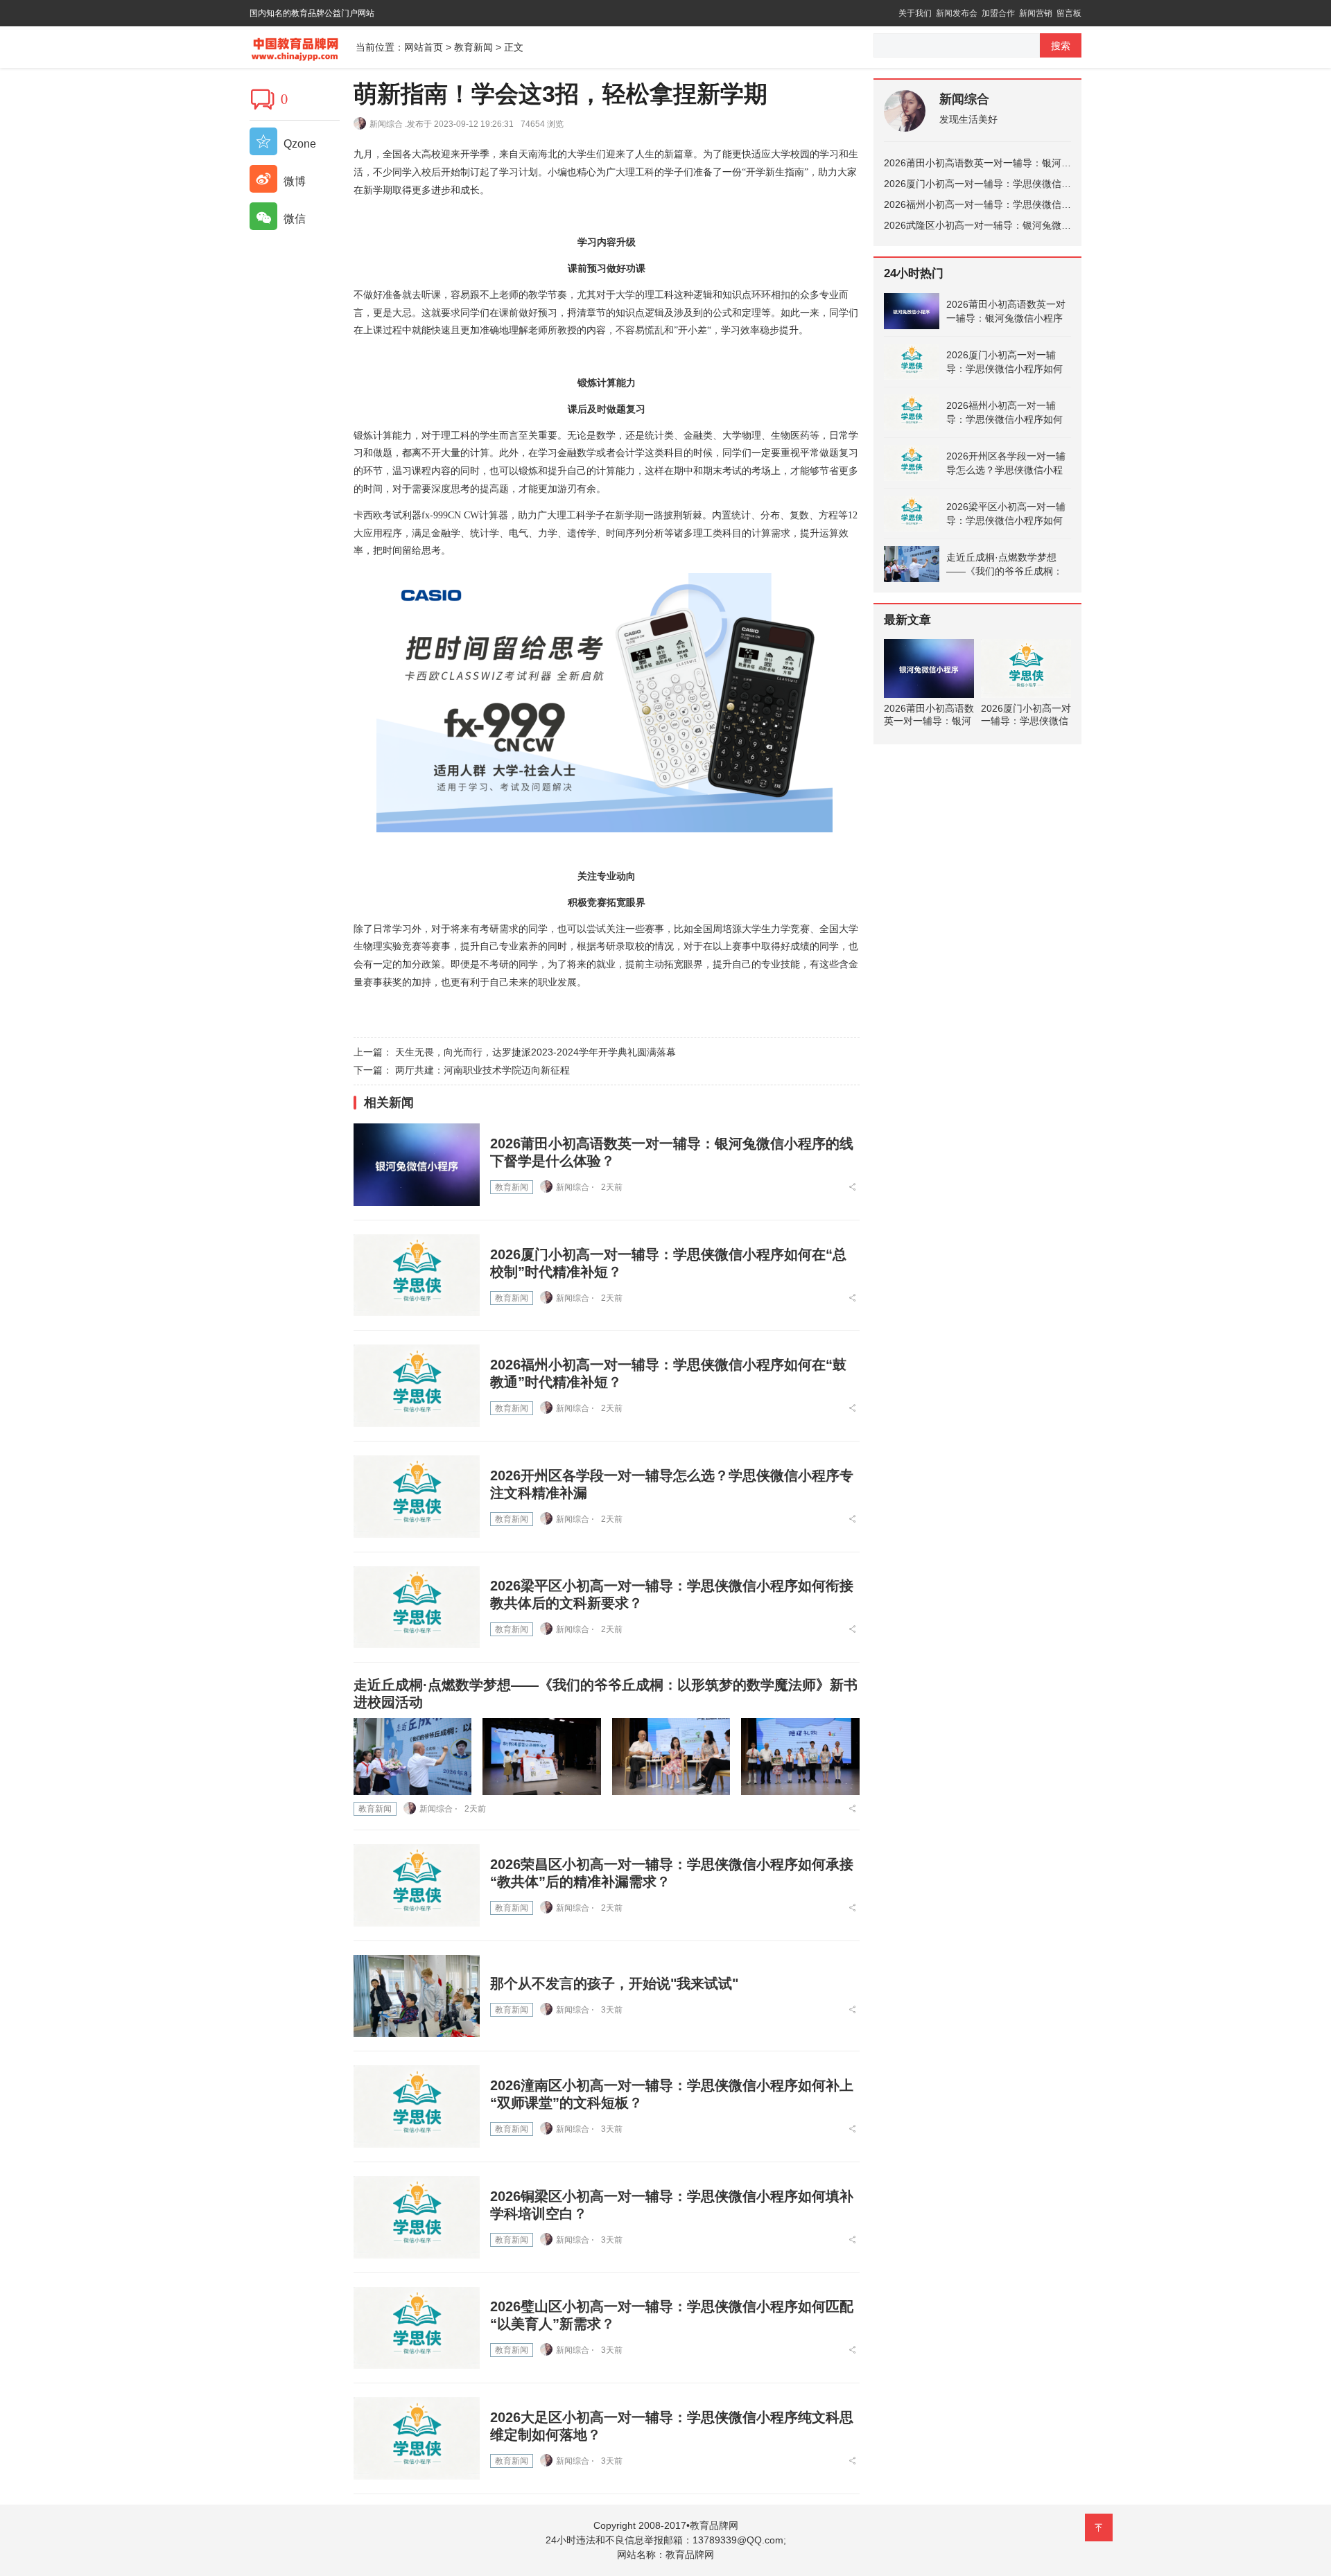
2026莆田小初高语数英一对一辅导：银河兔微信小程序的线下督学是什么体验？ (1055, 163)
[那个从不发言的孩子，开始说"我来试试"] (417, 1996)
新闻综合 (964, 99)
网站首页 (424, 47)
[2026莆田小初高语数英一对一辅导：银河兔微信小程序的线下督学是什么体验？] (417, 1165)
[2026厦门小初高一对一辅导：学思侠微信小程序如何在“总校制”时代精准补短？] (417, 1276)
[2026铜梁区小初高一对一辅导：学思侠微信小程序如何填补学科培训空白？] (417, 2217)
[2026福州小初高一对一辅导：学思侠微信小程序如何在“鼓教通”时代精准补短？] (417, 1386)
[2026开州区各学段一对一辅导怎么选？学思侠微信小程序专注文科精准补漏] (417, 1497)
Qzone (298, 144)
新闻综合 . (388, 124)
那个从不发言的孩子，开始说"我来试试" (614, 1983)
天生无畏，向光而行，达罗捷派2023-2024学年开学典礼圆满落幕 (536, 1052)
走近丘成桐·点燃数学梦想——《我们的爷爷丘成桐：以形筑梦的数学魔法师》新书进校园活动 (1004, 565)
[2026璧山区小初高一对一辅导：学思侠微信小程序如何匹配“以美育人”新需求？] (417, 2328)
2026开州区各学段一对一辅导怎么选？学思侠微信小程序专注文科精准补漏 (1006, 464)
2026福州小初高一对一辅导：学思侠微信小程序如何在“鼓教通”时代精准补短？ (1054, 204)
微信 (293, 219)
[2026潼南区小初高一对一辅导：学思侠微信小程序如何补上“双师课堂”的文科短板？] (417, 2106)
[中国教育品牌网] (303, 46)
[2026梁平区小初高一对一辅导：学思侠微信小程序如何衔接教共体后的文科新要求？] (417, 1607)
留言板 (1069, 13)
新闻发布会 (957, 13)
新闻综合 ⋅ (575, 1187)
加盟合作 (998, 13)
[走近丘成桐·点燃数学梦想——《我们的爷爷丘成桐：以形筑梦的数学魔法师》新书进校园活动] (412, 1756)
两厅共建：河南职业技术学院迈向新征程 (482, 1070)
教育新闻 (473, 47)
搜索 (1061, 46)
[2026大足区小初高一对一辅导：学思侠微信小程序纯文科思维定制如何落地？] (417, 2438)
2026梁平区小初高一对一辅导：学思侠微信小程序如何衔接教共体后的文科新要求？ (1006, 514)
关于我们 (915, 13)
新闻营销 (1036, 13)
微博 (293, 181)
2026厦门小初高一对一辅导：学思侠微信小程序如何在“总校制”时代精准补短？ (1054, 184)
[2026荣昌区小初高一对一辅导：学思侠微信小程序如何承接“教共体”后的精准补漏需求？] (417, 1885)
